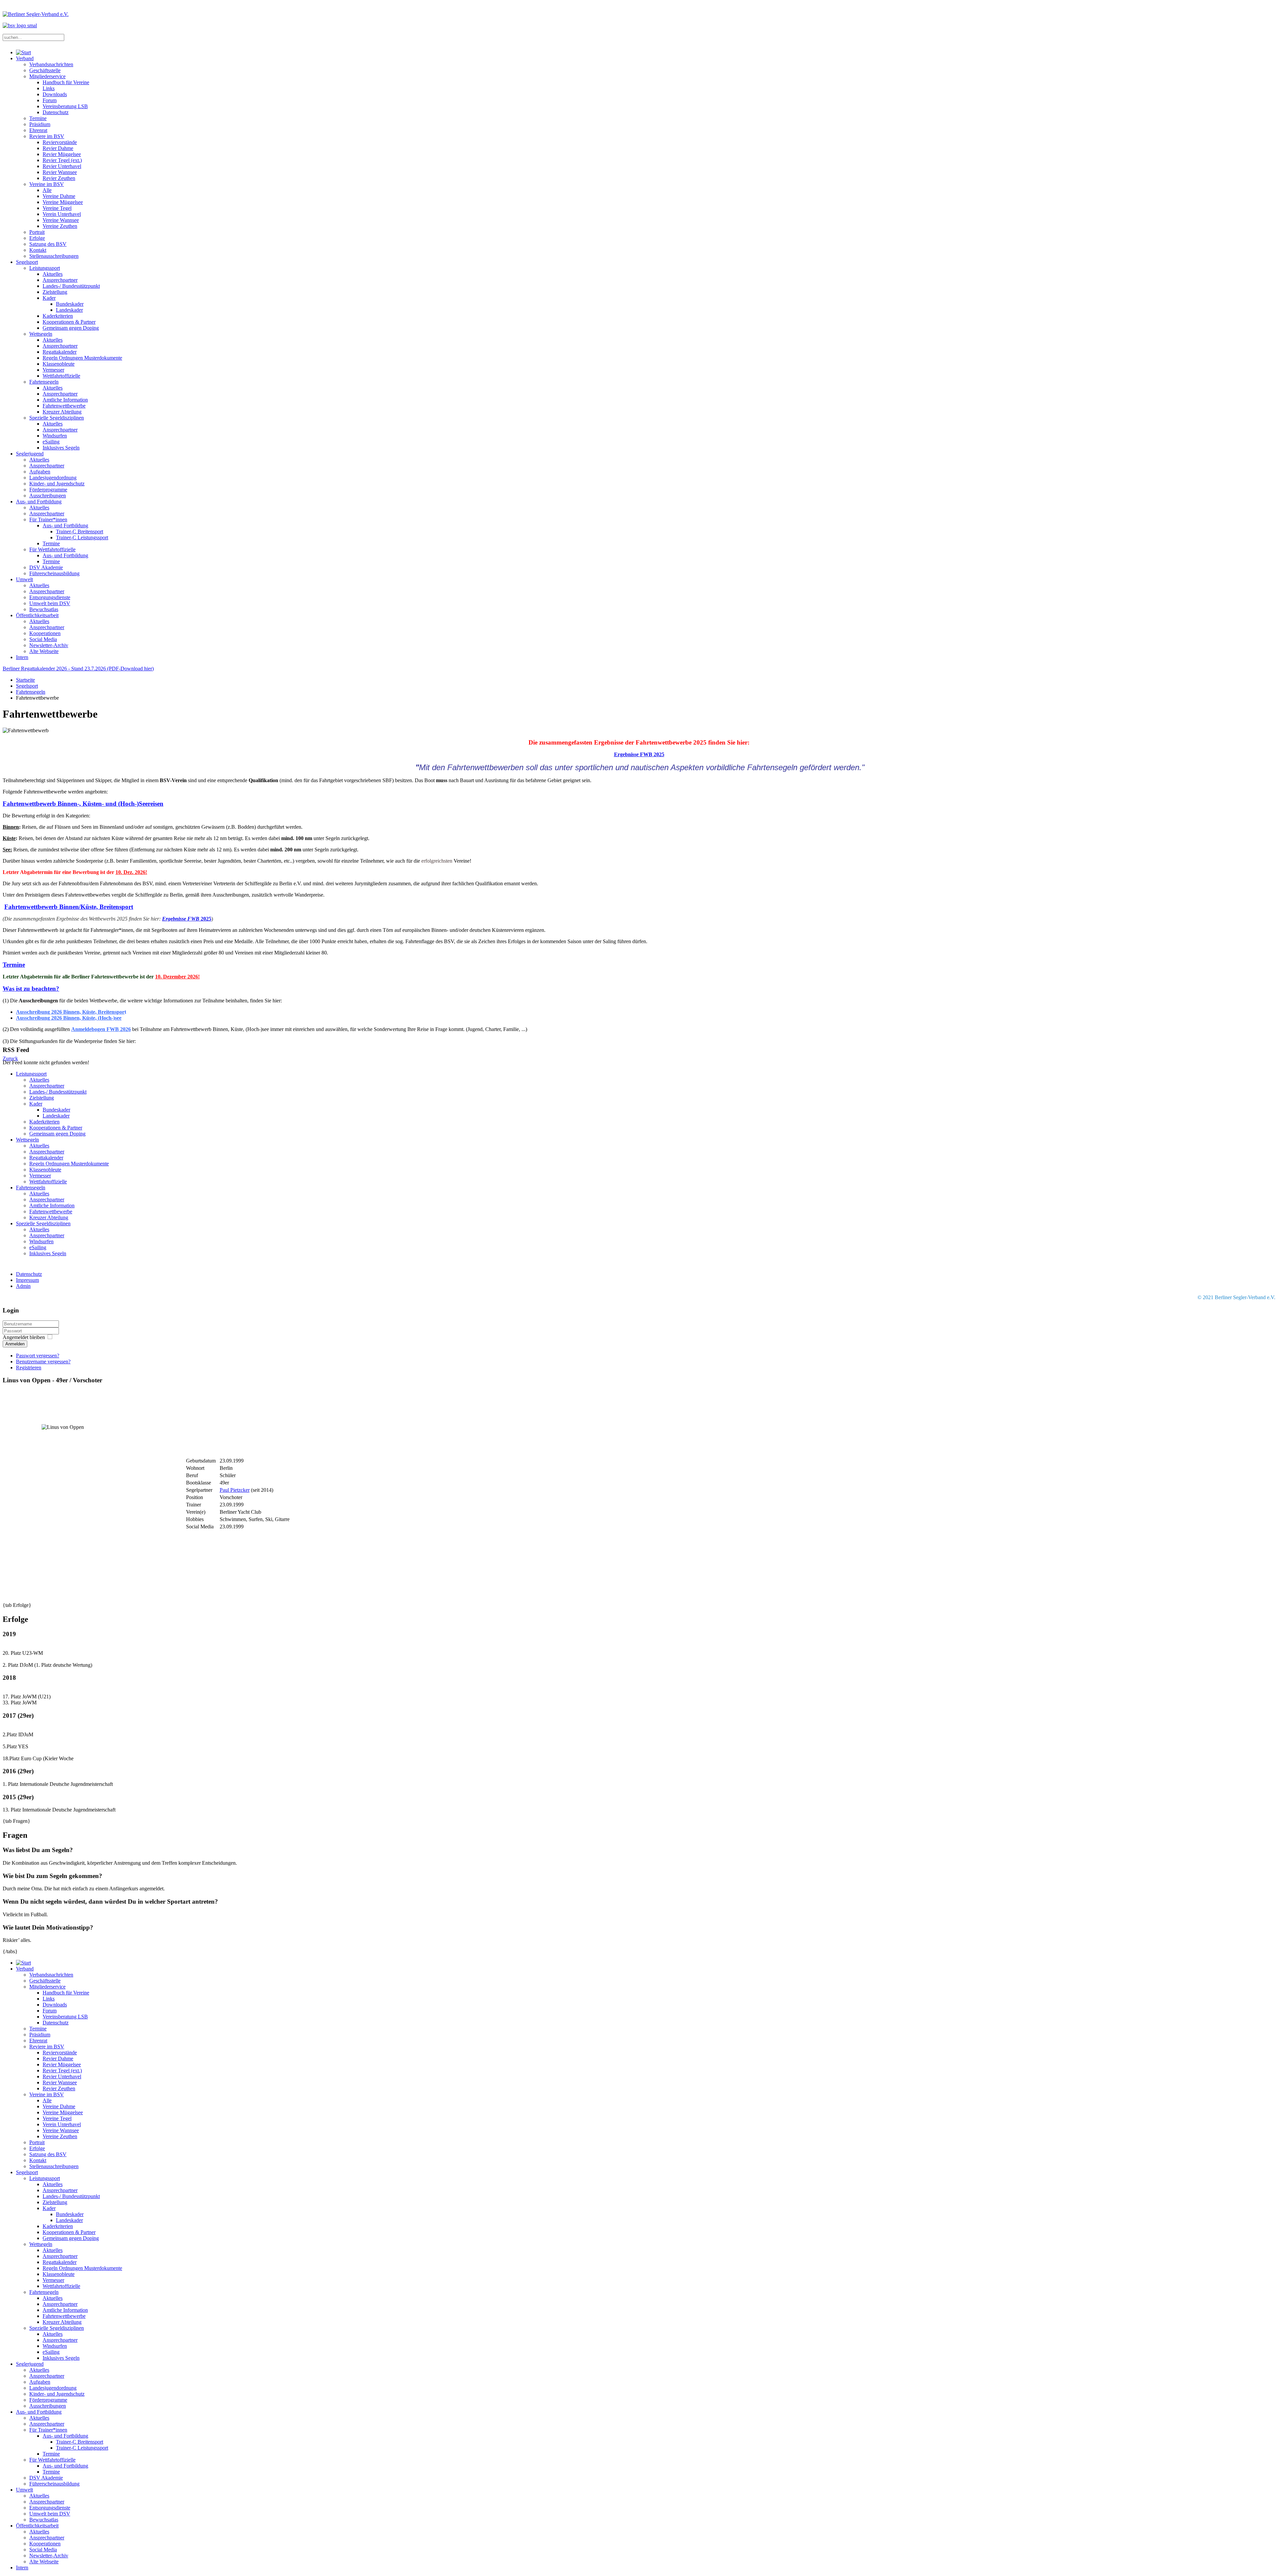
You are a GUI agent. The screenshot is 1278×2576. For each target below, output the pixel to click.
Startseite (25, 680)
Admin (23, 1286)
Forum (50, 100)
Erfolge (37, 238)
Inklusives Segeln (61, 448)
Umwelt (24, 579)
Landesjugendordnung (53, 478)
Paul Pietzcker (235, 1490)
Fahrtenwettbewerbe (64, 406)
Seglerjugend (30, 454)
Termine (38, 118)
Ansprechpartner (60, 280)
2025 (205, 919)
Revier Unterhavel (62, 166)
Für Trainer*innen (48, 519)
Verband (25, 58)
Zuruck (10, 1058)
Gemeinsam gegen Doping (71, 328)
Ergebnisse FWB (181, 919)
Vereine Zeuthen (60, 226)
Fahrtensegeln (44, 382)
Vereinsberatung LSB (65, 106)
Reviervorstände (60, 142)
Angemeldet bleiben (24, 1337)
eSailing (51, 442)
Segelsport (27, 262)
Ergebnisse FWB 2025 (639, 754)
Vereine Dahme (59, 196)
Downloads (55, 94)
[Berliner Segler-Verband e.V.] (23, 52)
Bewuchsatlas (44, 609)
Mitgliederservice (47, 76)
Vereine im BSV (47, 184)
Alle (47, 190)
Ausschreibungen (48, 496)
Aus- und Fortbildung (39, 502)
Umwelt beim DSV (50, 603)
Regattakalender (60, 352)
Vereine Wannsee (61, 220)
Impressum (27, 1280)
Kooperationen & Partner (69, 322)
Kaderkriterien (58, 316)
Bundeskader (70, 304)
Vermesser (53, 370)
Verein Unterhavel (62, 214)
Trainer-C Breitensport (80, 531)
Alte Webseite (44, 651)
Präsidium (40, 124)
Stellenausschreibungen (54, 256)
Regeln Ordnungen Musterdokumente (82, 358)
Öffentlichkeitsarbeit (37, 615)
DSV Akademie (46, 567)
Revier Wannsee (60, 172)
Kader (49, 298)
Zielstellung (55, 292)
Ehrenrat (38, 130)
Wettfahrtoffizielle (61, 376)
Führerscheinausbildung (54, 573)
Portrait (37, 232)
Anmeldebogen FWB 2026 (101, 1029)
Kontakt (38, 250)
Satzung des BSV (48, 244)
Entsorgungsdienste (50, 597)
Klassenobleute (59, 364)
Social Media (43, 639)
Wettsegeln (41, 334)
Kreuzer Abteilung (62, 412)
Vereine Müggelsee (63, 202)
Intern (22, 657)
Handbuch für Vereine (66, 82)
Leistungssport (45, 268)
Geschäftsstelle (45, 70)
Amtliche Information (65, 400)
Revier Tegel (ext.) (62, 160)
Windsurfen (55, 436)
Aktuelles (53, 274)
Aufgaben (40, 472)
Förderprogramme (48, 490)
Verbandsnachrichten (51, 64)
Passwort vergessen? (38, 1356)
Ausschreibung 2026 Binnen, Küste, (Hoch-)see (69, 1018)
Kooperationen (45, 633)
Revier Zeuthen (59, 178)
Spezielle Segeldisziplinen (57, 418)
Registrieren (29, 1368)
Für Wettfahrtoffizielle (52, 549)
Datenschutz (56, 112)
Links (49, 88)
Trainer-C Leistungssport (82, 537)
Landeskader (69, 310)
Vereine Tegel (57, 208)
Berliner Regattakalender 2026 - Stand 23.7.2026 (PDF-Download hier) (78, 669)
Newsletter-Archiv (49, 645)
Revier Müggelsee (62, 154)
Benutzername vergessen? (43, 1362)
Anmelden (15, 1344)
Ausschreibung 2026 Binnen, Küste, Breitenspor (70, 1012)
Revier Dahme (58, 148)
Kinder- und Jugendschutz (57, 484)
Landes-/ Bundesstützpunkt (71, 286)
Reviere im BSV (47, 136)
